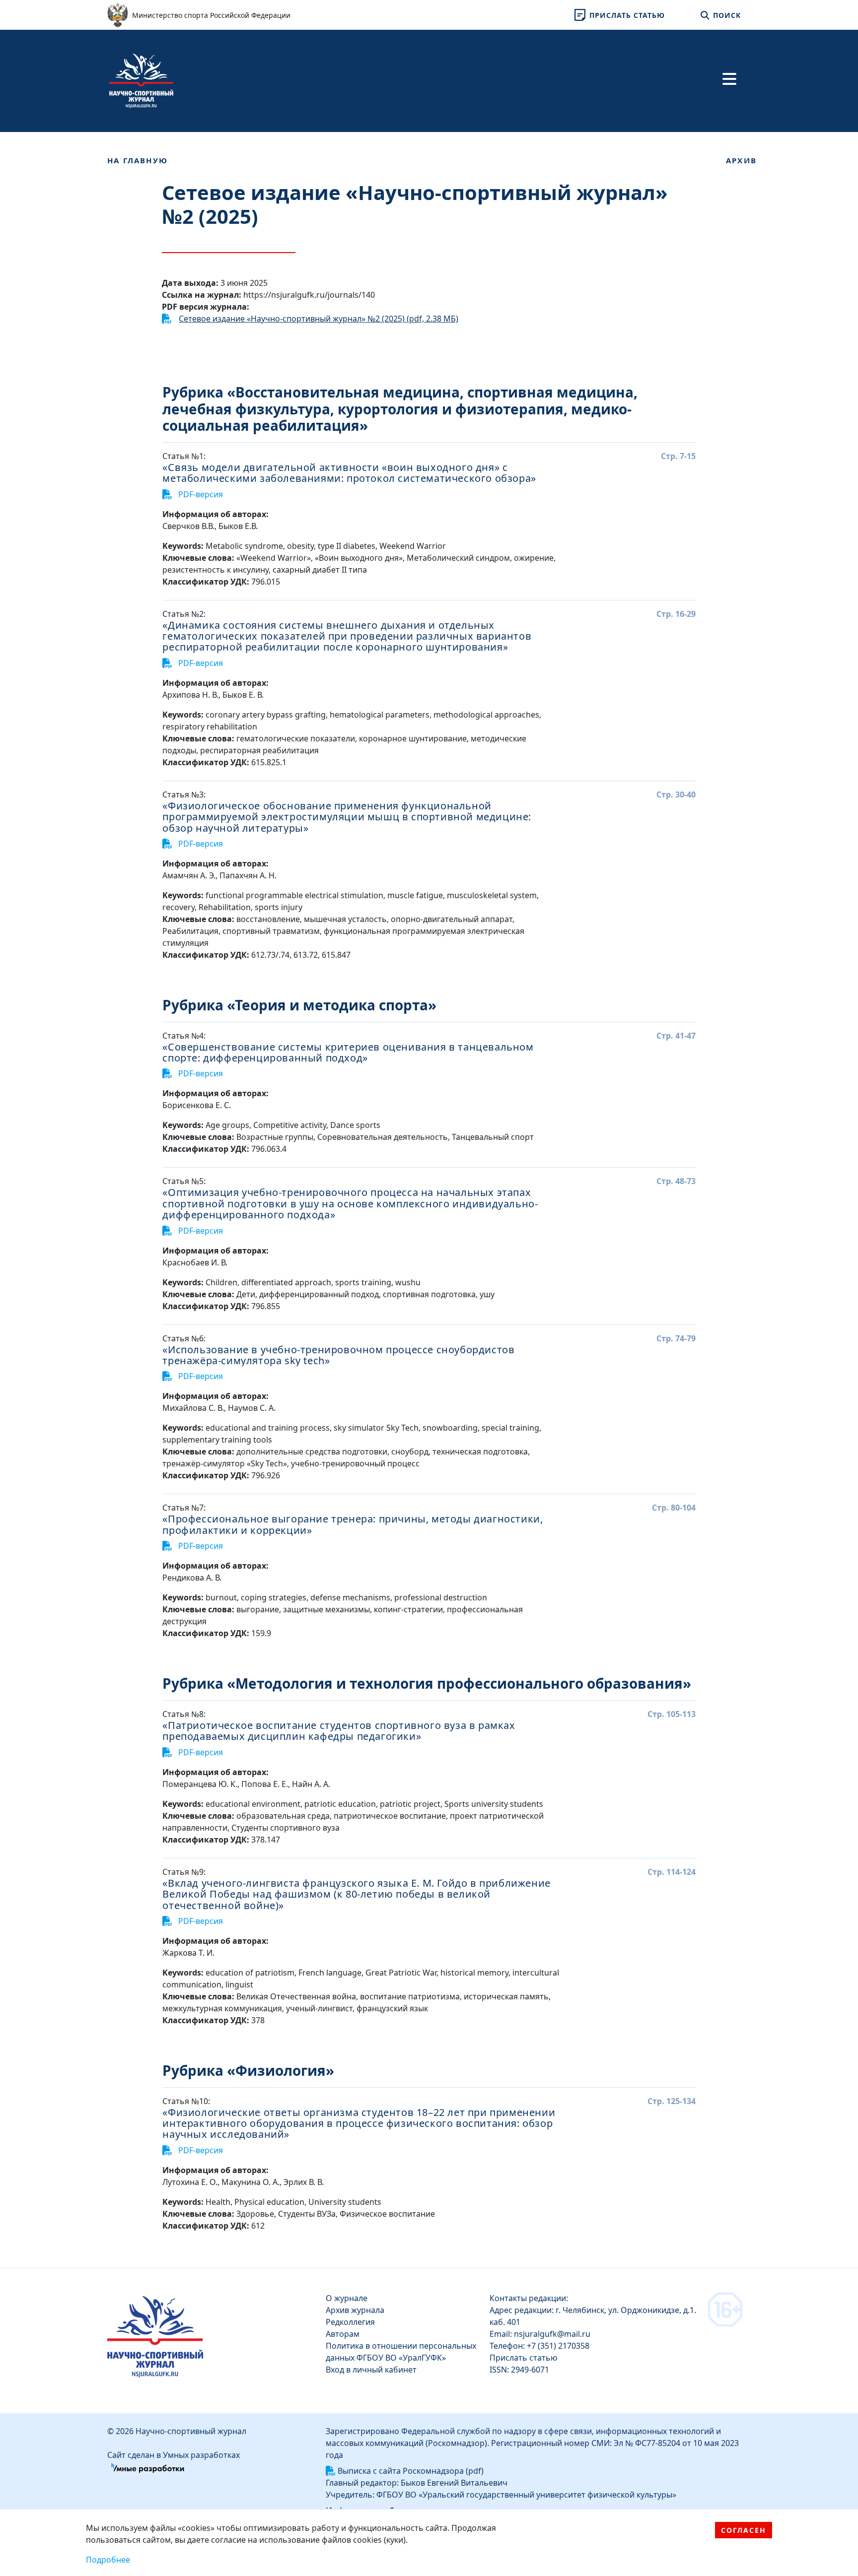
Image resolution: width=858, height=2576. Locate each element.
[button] (618, 15)
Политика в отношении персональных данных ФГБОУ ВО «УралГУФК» (401, 2352)
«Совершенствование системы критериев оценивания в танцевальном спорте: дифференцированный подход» (348, 1053)
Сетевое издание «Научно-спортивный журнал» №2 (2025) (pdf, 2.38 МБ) (319, 319)
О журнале (347, 2298)
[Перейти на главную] (141, 80)
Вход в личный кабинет (371, 2370)
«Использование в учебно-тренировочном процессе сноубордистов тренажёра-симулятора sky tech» (338, 1355)
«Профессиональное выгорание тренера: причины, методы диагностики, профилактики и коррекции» (353, 1525)
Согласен (744, 2530)
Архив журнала (355, 2310)
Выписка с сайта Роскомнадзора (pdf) (411, 2471)
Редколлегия (350, 2322)
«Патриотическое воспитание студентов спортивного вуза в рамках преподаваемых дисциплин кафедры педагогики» (339, 1731)
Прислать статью (523, 2358)
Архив (741, 160)
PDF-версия (200, 494)
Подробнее (108, 2560)
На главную (138, 160)
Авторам (343, 2334)
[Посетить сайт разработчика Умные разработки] (148, 2467)
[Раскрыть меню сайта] (729, 79)
